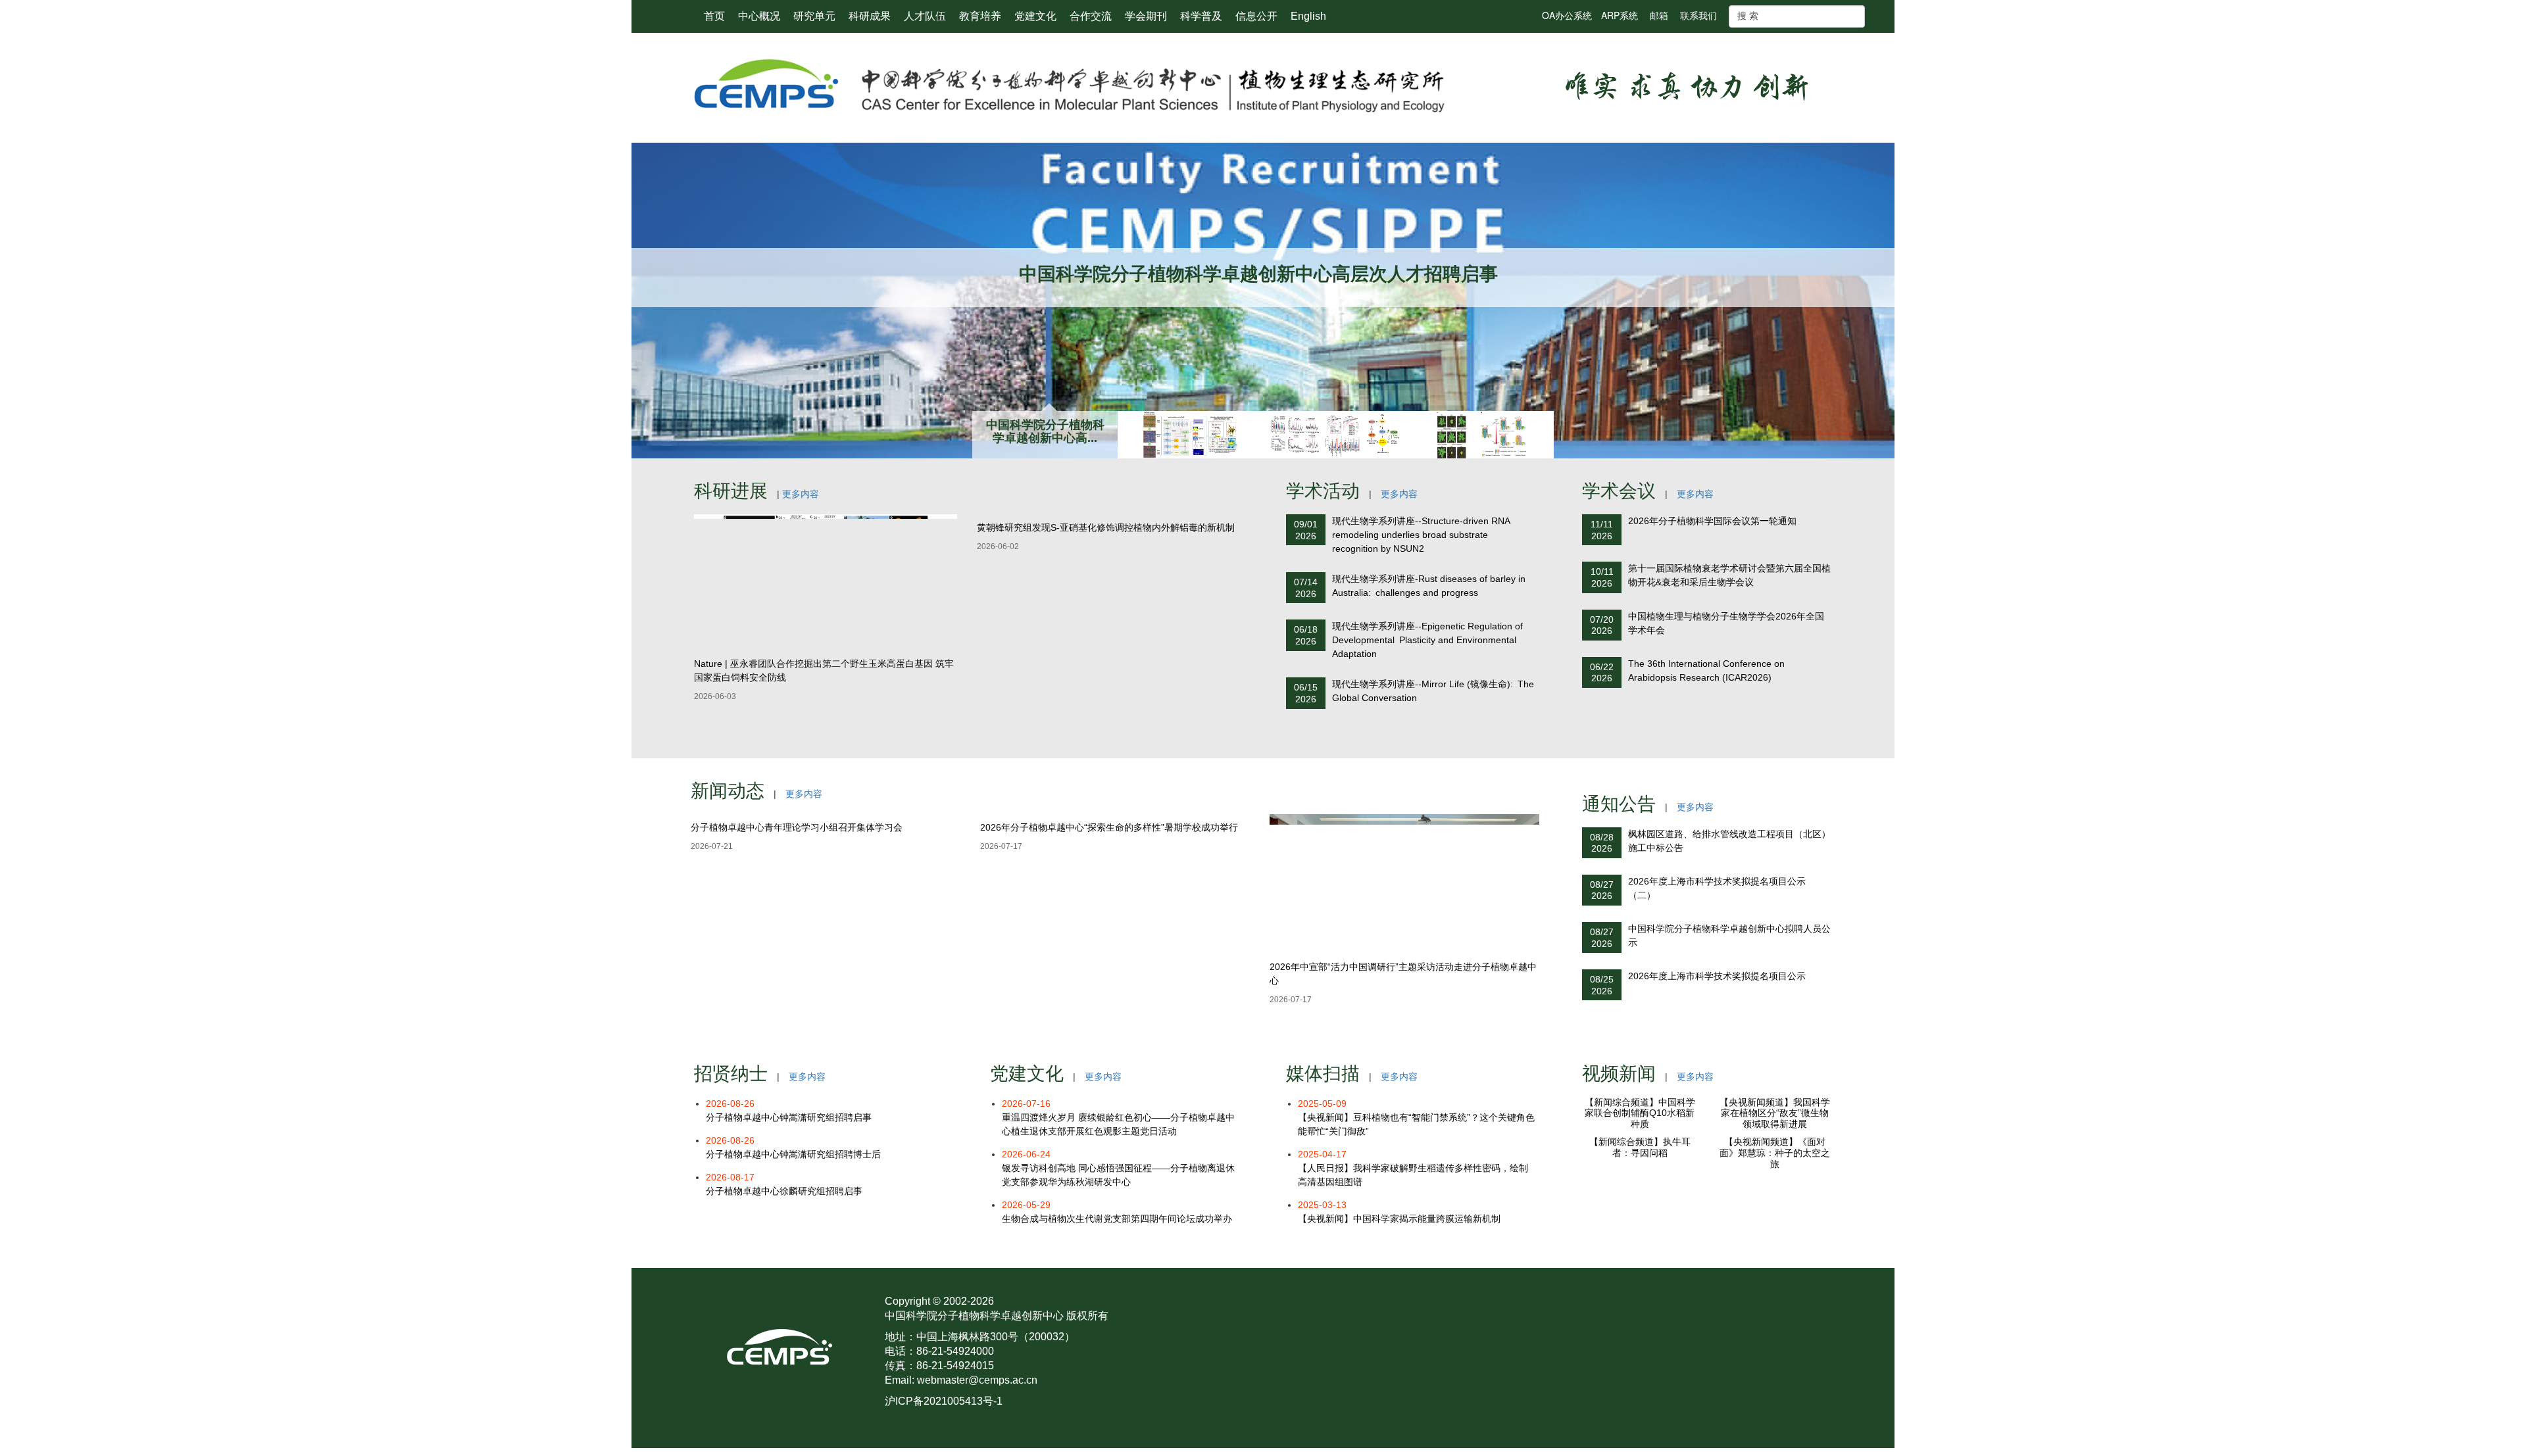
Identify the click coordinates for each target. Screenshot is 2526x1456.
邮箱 (1659, 15)
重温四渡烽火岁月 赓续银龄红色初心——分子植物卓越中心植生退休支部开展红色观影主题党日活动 (1118, 1117)
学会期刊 (1146, 16)
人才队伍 (925, 16)
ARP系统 (1620, 15)
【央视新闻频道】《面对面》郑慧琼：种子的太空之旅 (1775, 1288)
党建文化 (1035, 16)
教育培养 (980, 16)
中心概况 (759, 16)
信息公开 (1256, 16)
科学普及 (1201, 16)
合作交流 (1091, 16)
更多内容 (801, 494)
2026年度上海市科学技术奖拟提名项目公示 (1717, 976)
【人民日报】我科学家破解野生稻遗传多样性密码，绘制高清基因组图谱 (1413, 1168)
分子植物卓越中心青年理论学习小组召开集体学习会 (797, 967)
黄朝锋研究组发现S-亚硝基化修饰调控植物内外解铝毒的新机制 (1106, 664)
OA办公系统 (1567, 15)
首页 (714, 16)
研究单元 (814, 16)
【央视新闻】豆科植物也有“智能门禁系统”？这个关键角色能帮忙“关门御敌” (1416, 1117)
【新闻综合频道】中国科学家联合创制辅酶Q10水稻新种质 (1640, 1180)
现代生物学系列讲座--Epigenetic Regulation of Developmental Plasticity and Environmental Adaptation (1427, 640)
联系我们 (1698, 15)
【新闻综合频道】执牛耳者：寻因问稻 (1640, 1283)
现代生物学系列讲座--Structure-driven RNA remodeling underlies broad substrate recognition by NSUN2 (1421, 535)
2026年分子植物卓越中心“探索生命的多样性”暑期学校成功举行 (1109, 967)
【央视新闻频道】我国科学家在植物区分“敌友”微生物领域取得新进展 (1775, 1180)
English (1308, 16)
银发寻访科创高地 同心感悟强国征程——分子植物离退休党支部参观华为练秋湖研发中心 (1118, 1168)
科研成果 (870, 16)
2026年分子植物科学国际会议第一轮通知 (1712, 521)
